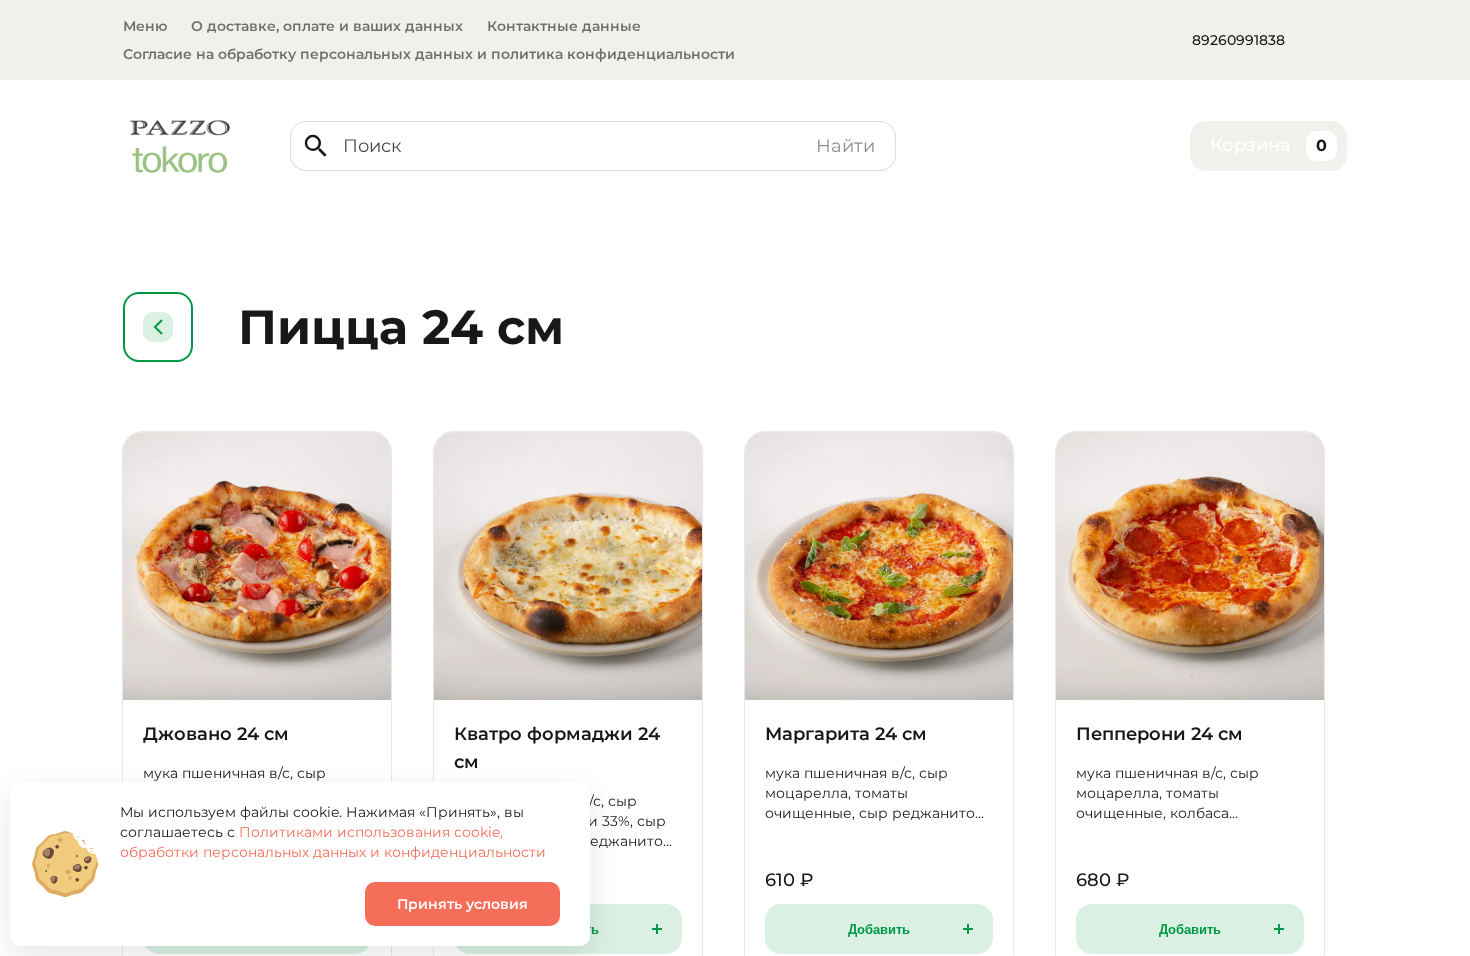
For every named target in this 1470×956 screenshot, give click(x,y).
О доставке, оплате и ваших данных (327, 26)
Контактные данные (564, 26)
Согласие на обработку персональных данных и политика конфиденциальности (429, 54)
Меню (145, 26)
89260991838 (1238, 40)
